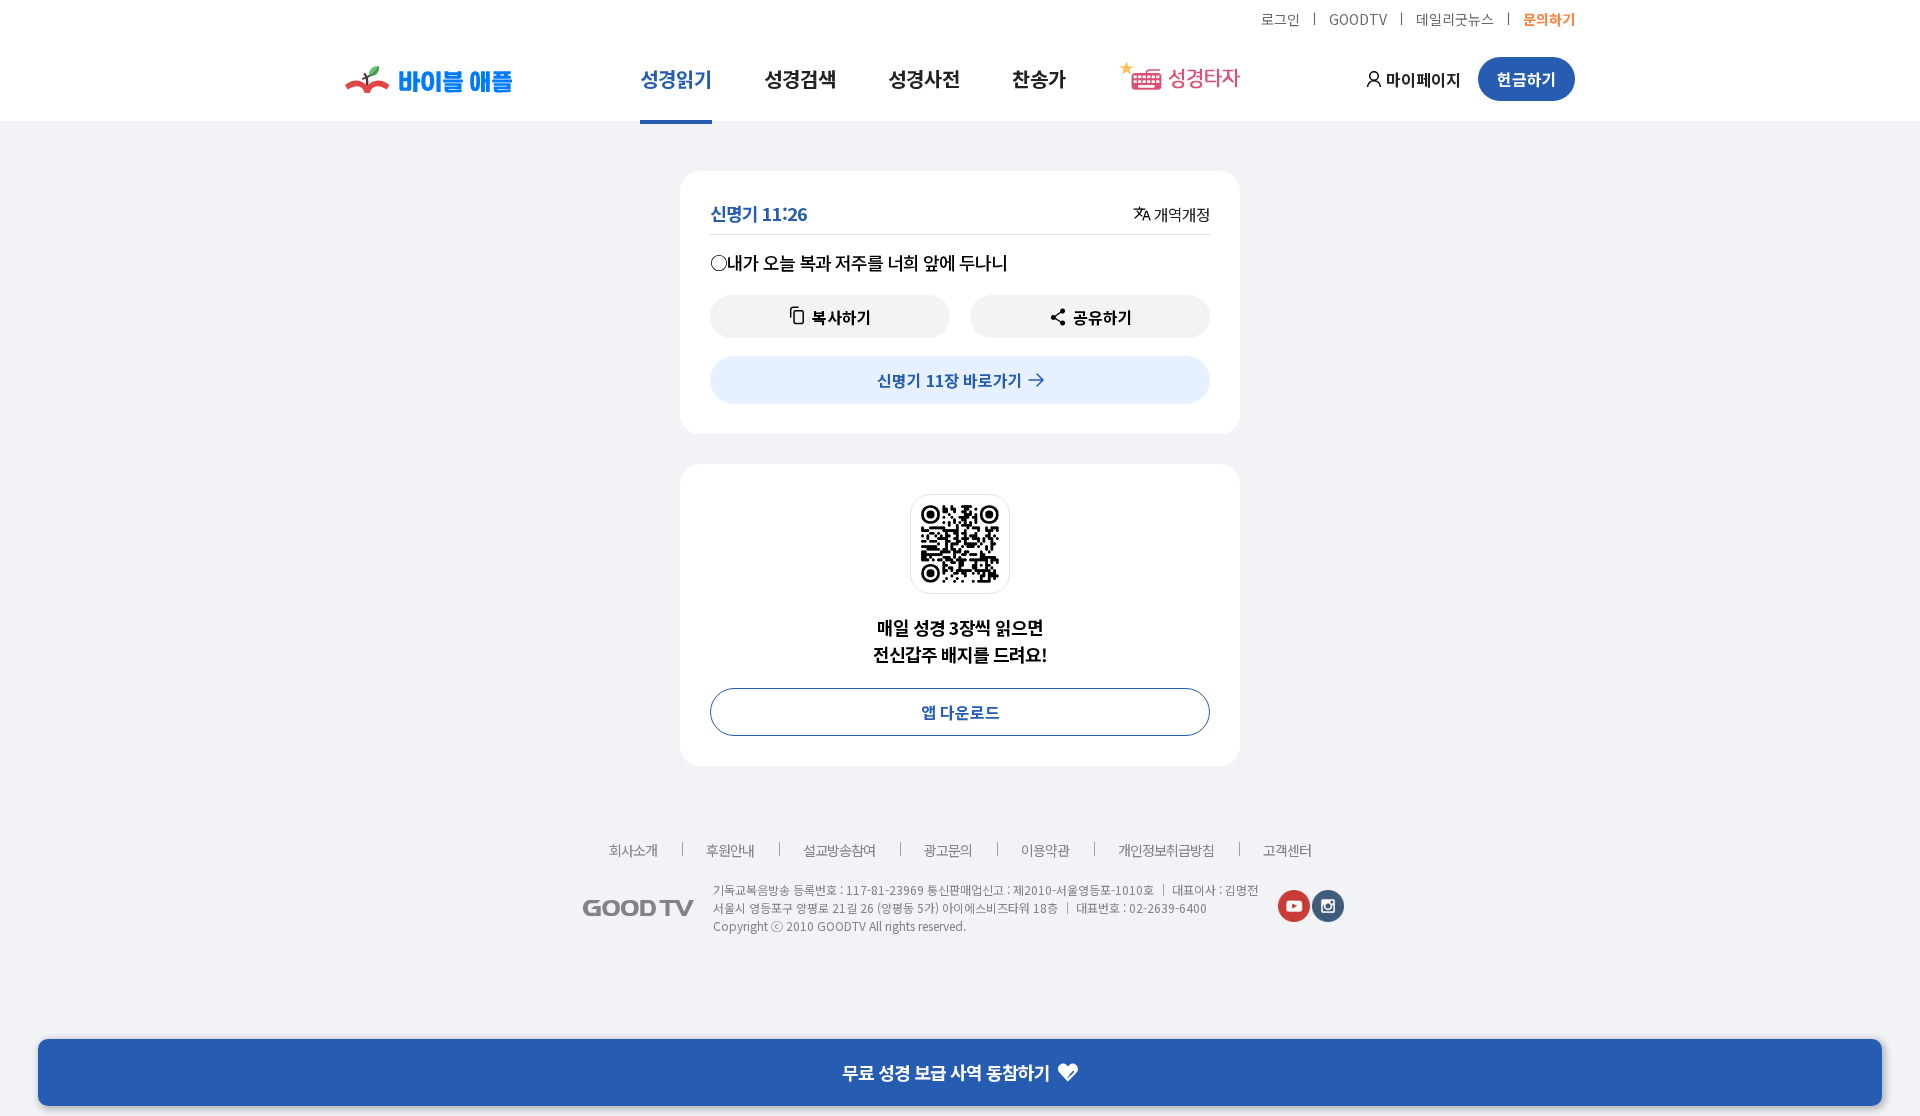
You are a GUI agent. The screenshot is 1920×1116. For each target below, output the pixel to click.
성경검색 (800, 78)
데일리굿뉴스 (1455, 18)
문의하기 (1549, 18)
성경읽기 (676, 78)
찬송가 (1039, 78)
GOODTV (1358, 18)
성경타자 (1204, 79)
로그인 (1280, 18)
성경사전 (924, 78)
